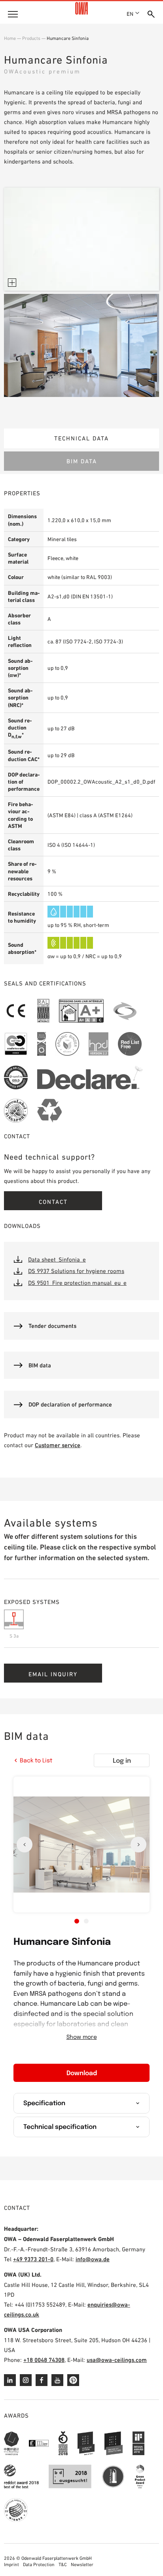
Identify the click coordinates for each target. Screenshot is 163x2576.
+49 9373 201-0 (33, 2259)
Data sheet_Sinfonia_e (57, 1259)
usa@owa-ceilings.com (117, 2360)
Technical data (81, 438)
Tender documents (52, 1326)
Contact (53, 1202)
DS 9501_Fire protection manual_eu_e (77, 1283)
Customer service (58, 1445)
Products (31, 38)
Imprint (11, 2565)
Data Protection (39, 2565)
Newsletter (82, 2565)
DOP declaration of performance (70, 1404)
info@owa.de (93, 2259)
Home (10, 38)
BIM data (82, 461)
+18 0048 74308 (44, 2360)
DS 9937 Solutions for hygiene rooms (76, 1271)
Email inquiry (53, 1674)
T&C (63, 2565)
